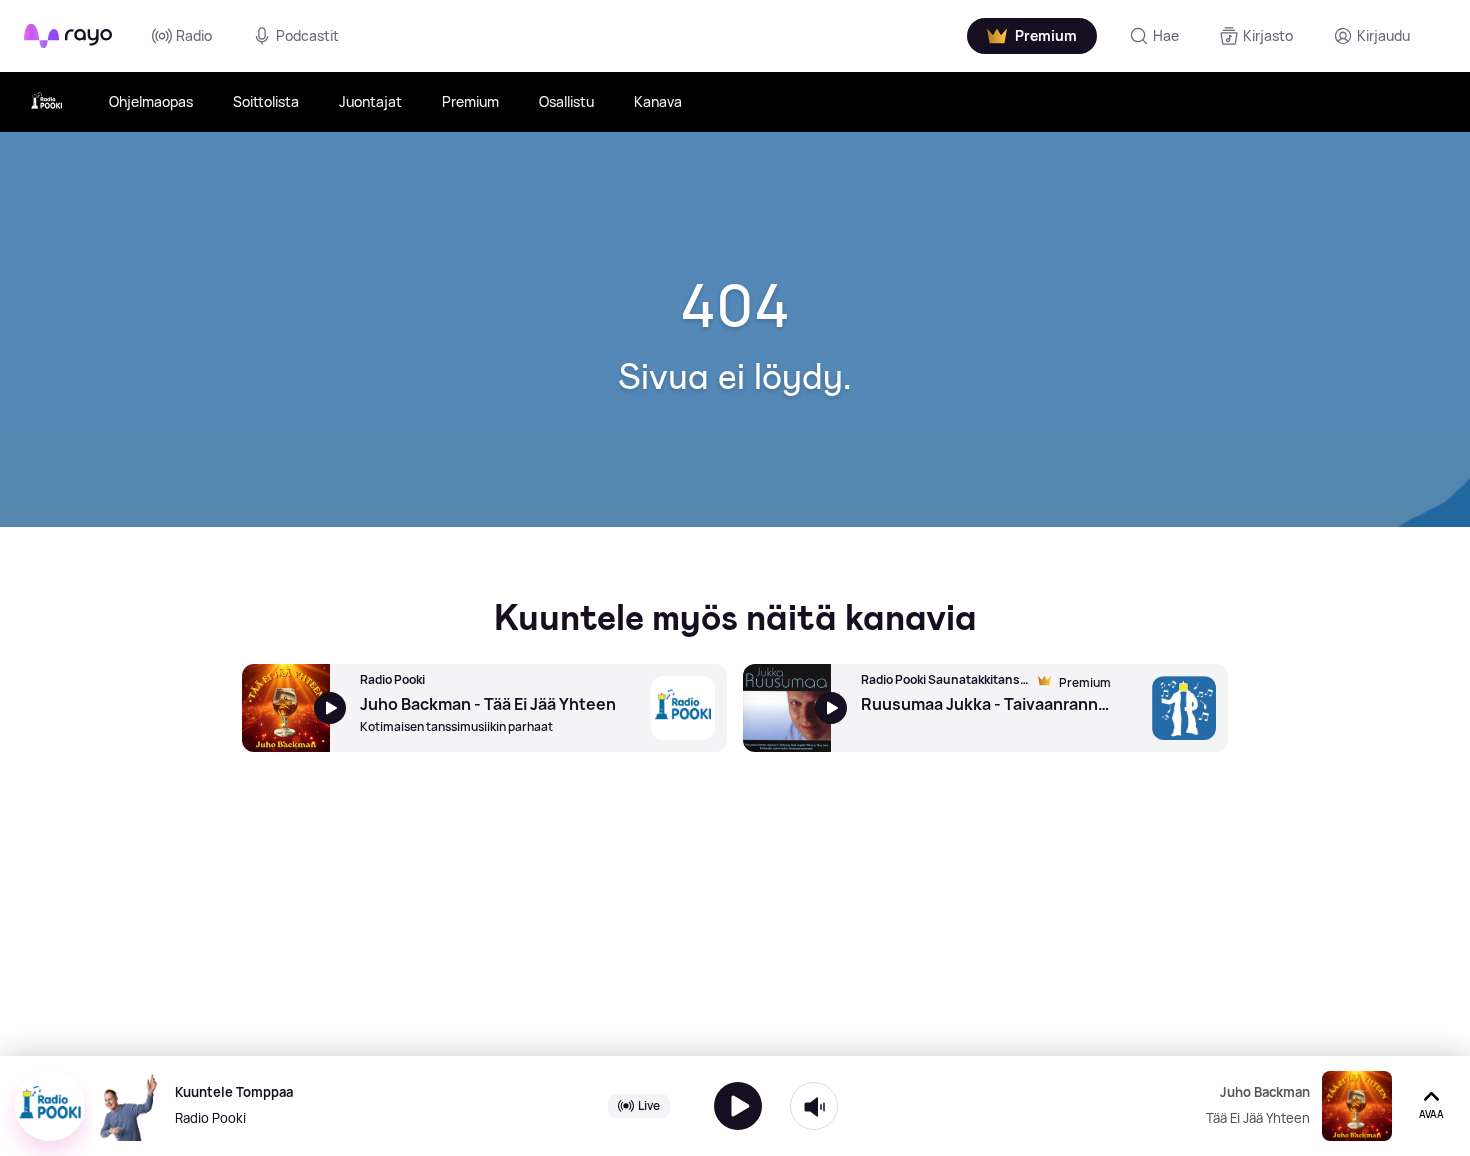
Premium (470, 101)
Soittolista (266, 101)
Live (649, 1105)
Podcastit (307, 35)
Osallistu (566, 101)
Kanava (658, 101)
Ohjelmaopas (151, 101)
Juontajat (370, 101)
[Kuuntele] (738, 1106)
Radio (194, 35)
